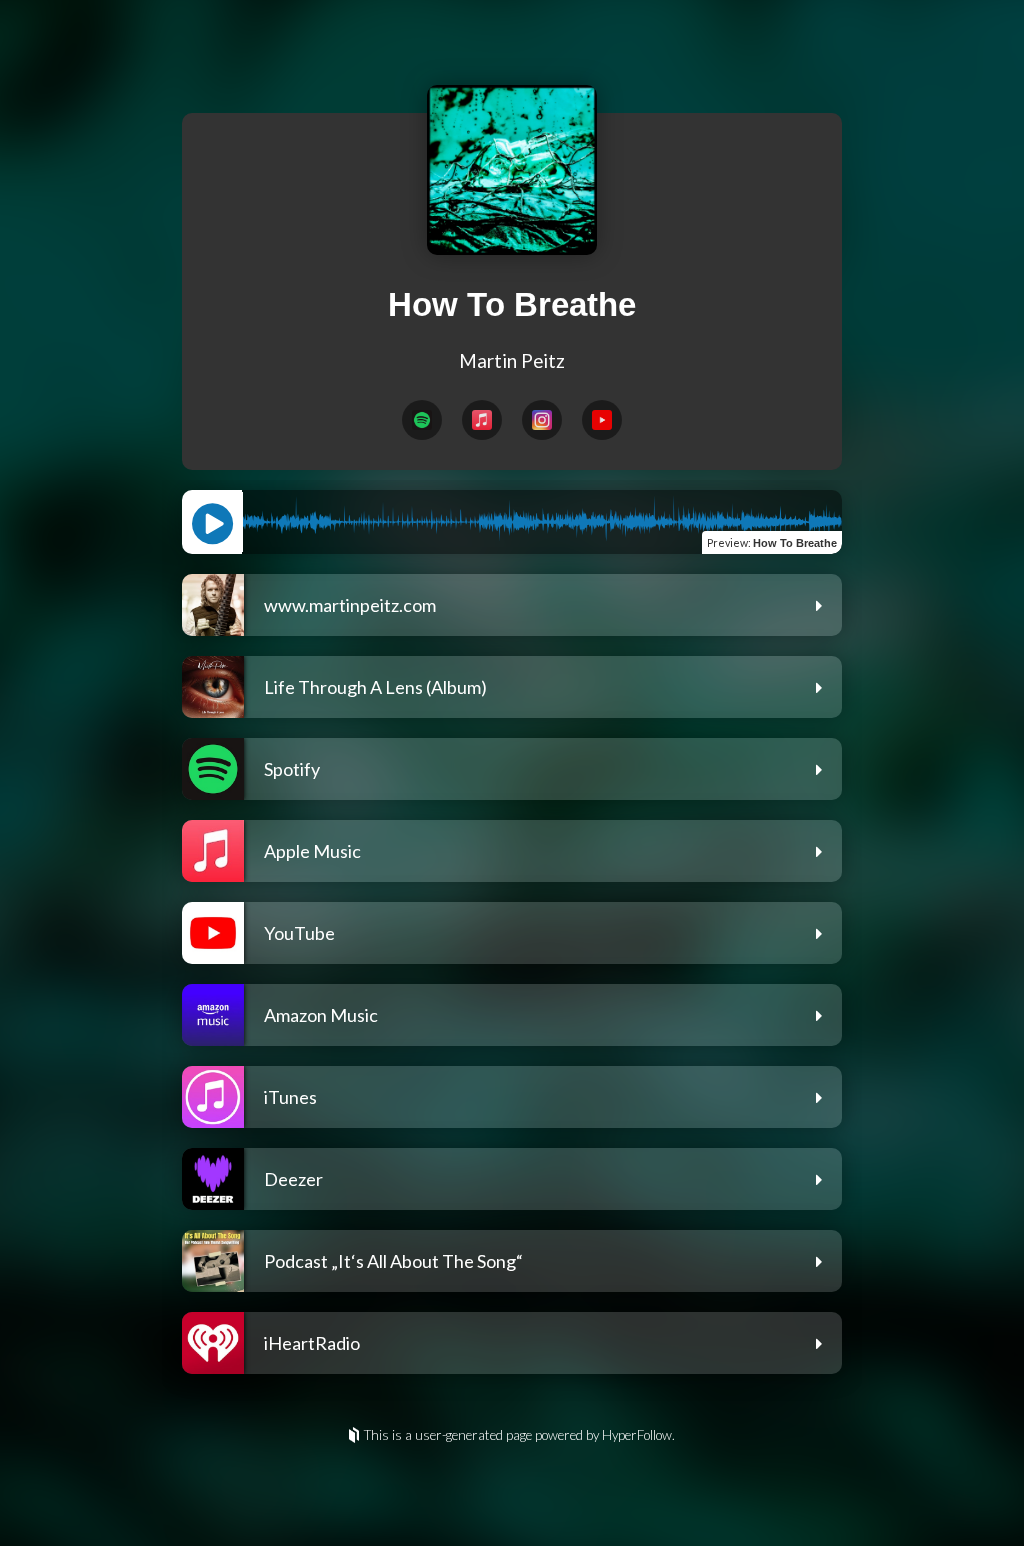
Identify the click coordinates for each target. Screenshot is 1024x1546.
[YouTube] (602, 420)
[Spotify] (422, 420)
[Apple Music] (482, 420)
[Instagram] (542, 420)
